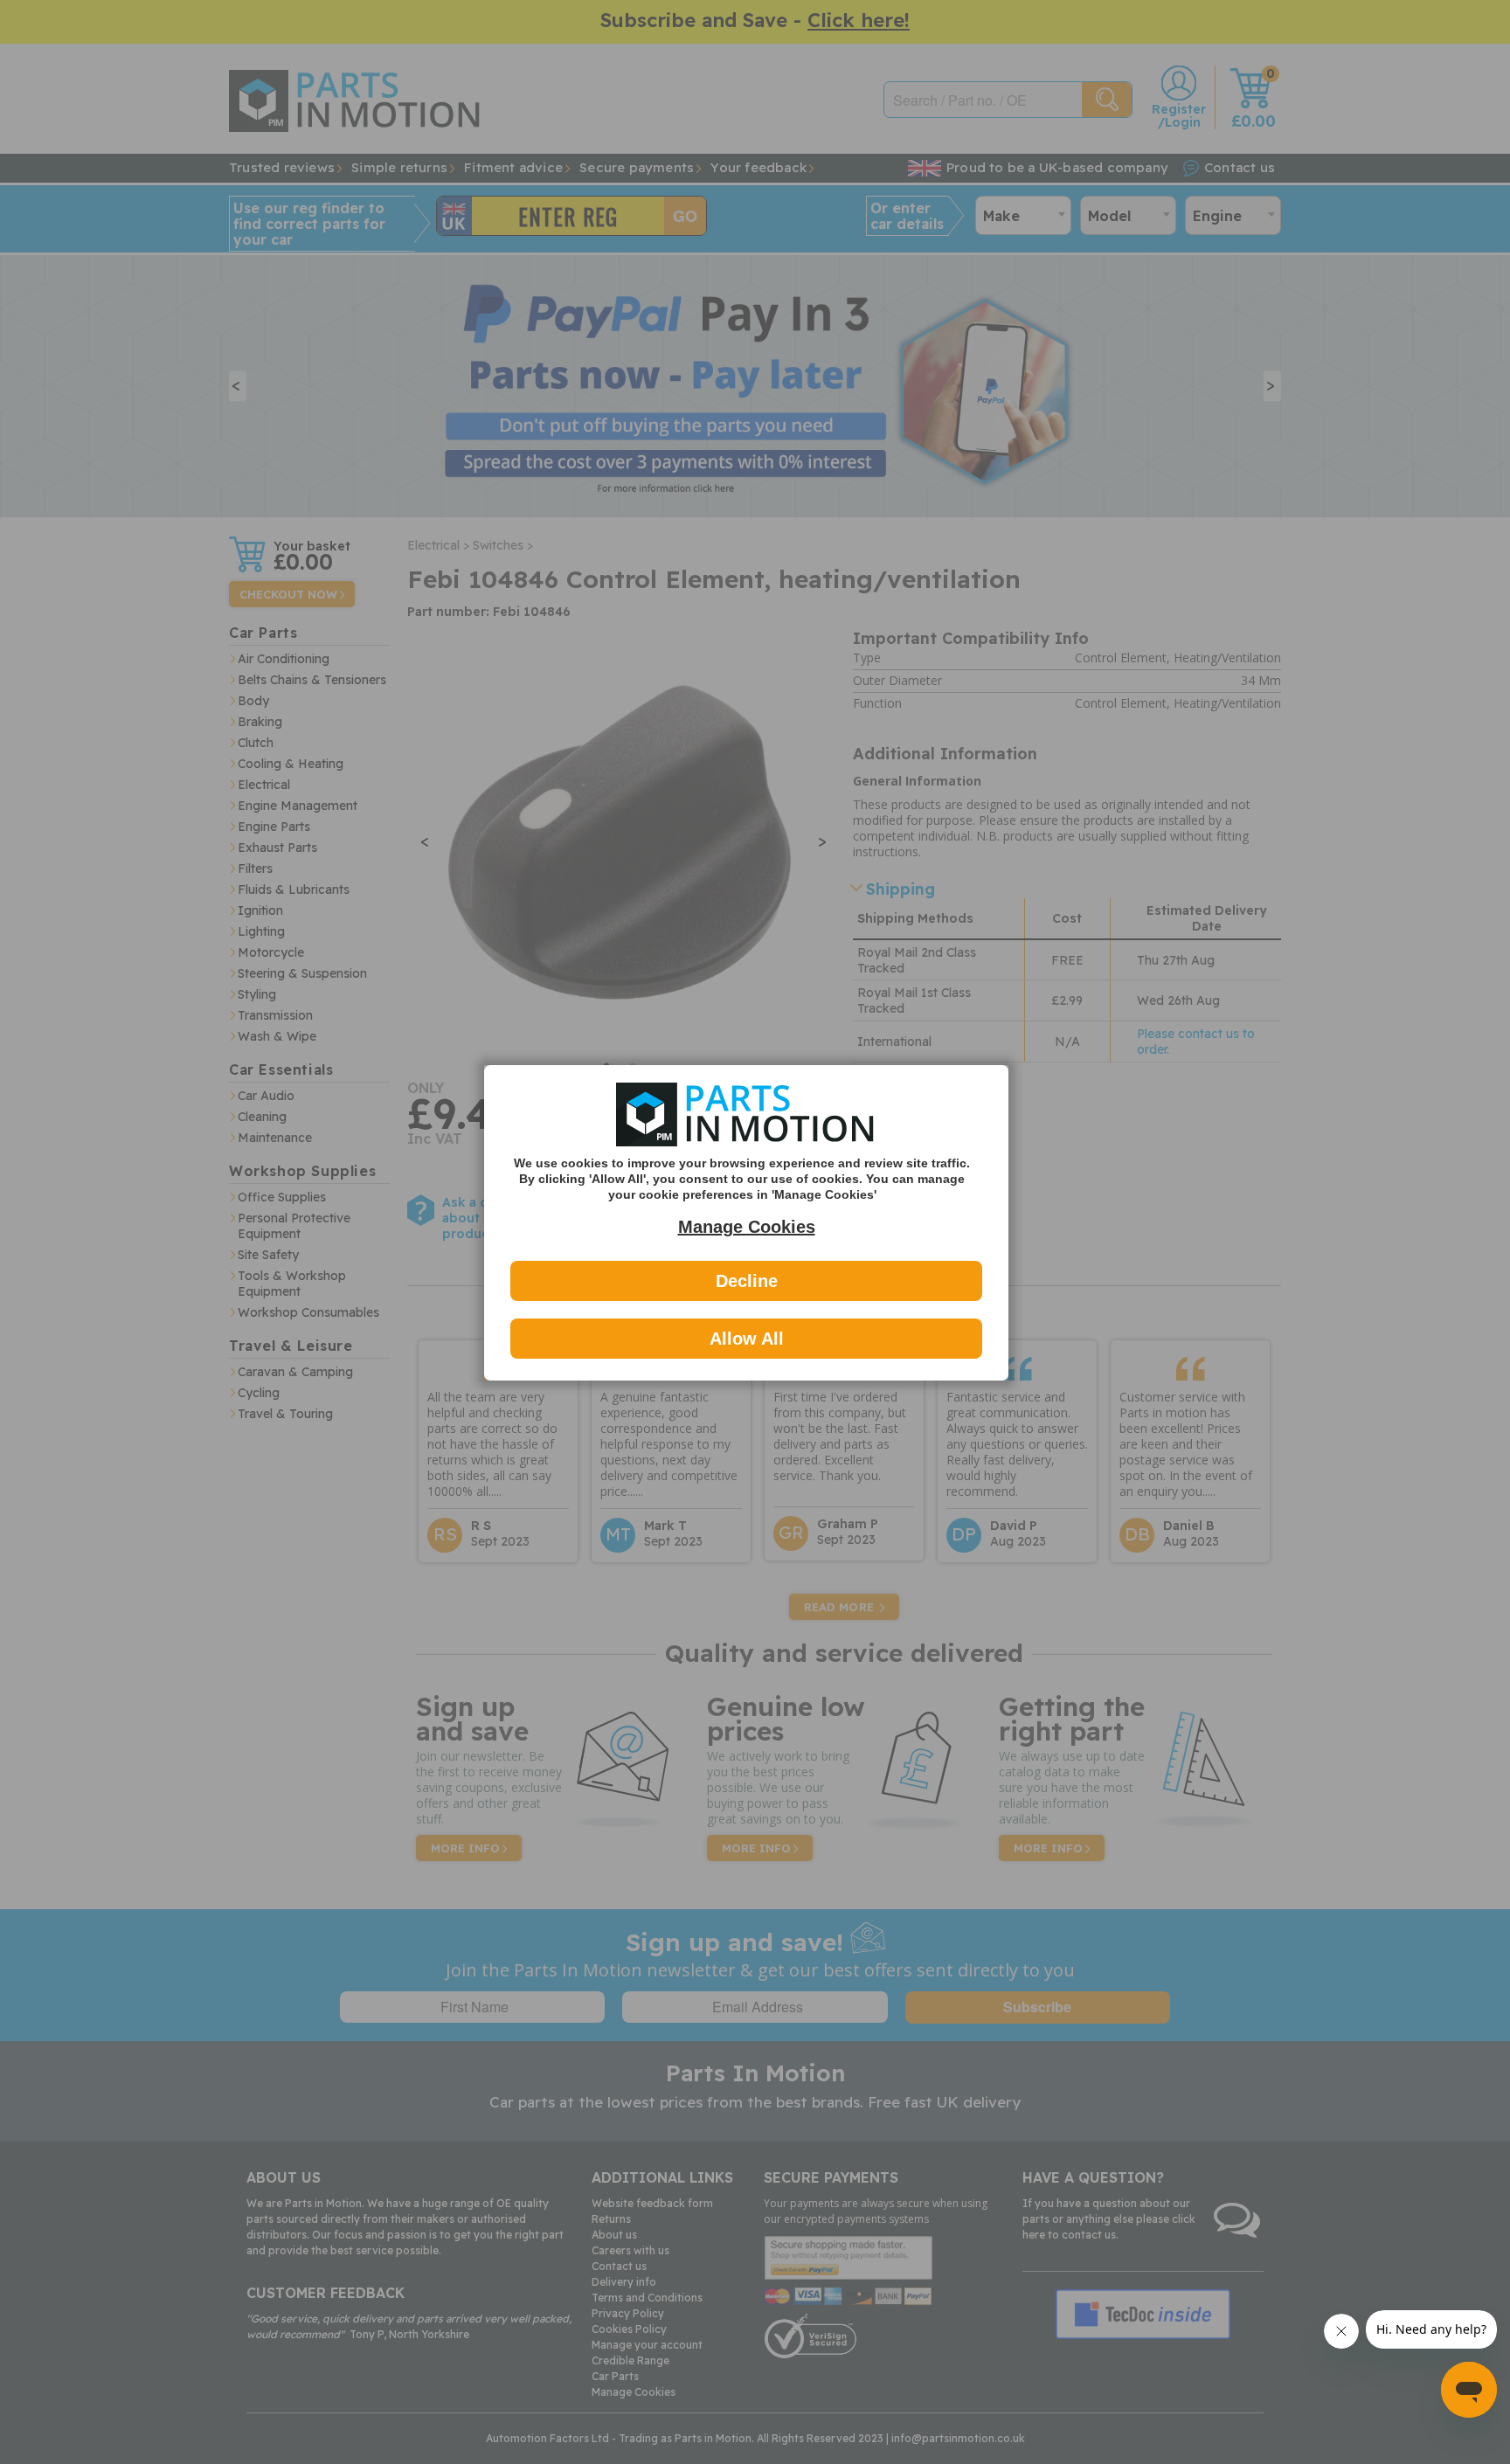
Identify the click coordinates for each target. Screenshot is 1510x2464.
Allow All (747, 1339)
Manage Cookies (747, 1227)
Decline (747, 1281)
